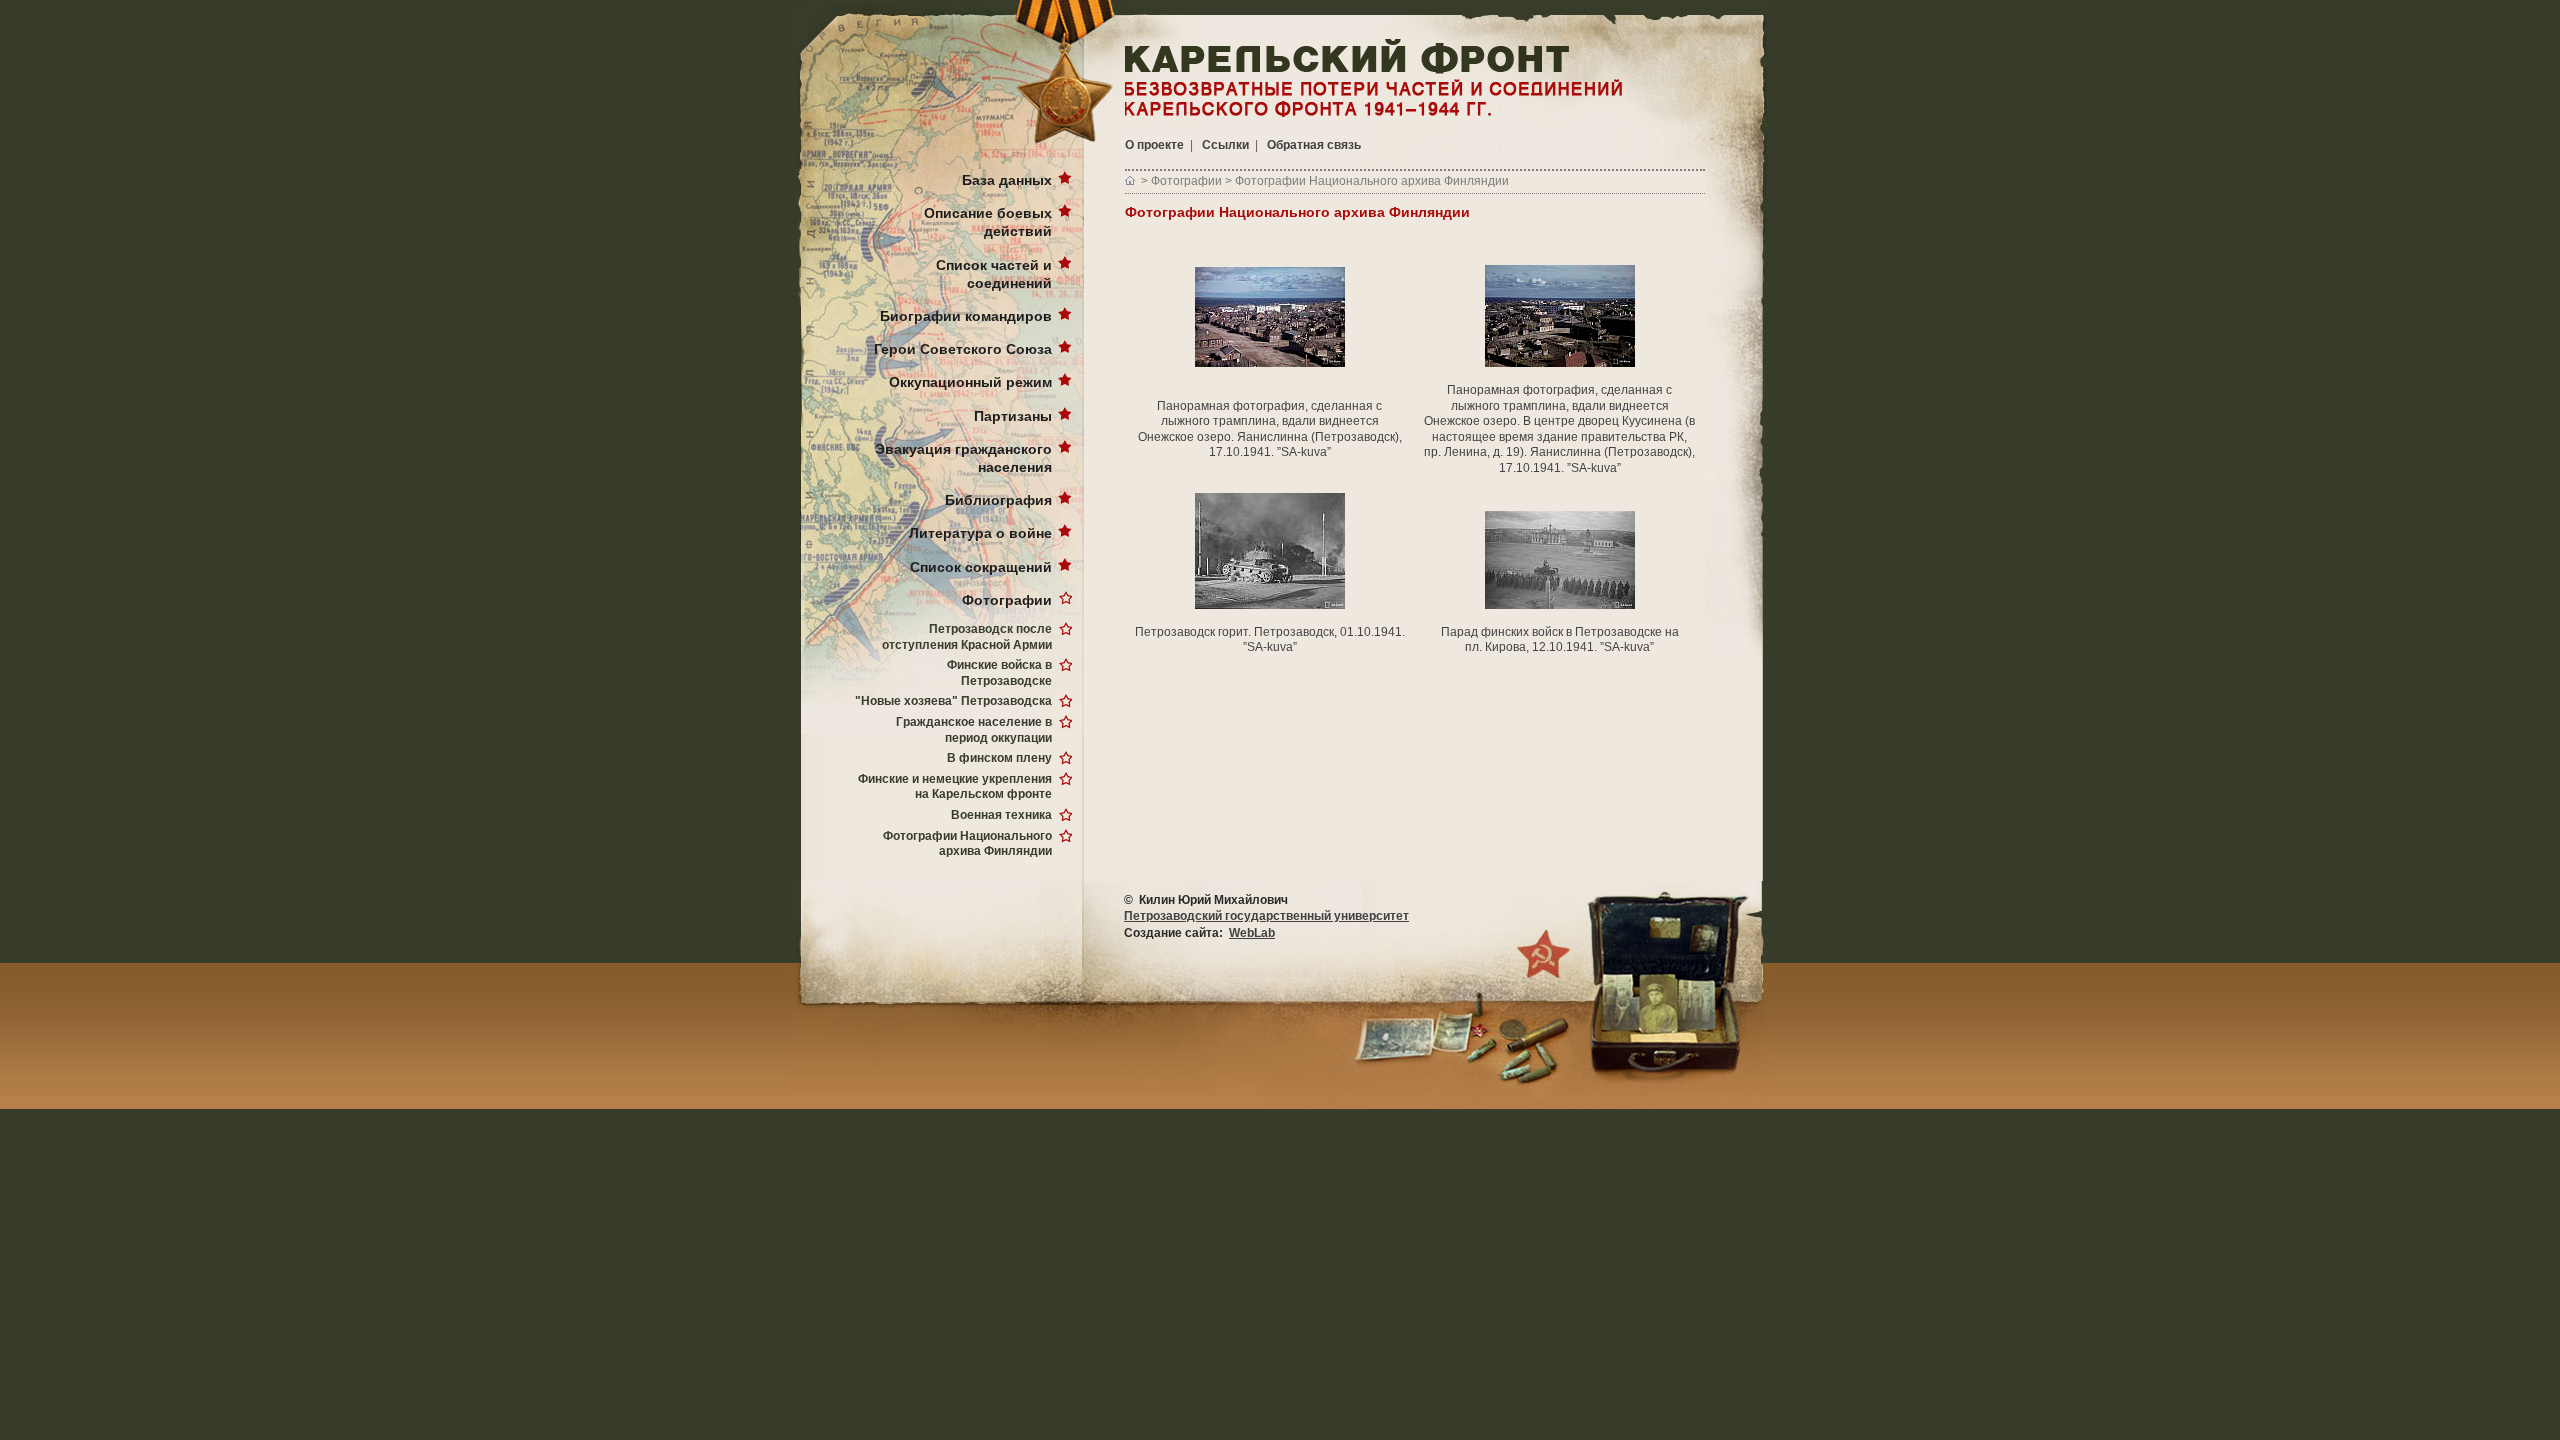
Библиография (998, 500)
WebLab (1252, 933)
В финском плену (999, 758)
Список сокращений (981, 567)
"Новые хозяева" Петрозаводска (953, 701)
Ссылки (1225, 145)
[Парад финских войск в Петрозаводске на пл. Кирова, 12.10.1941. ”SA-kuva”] (1560, 559)
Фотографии (1007, 600)
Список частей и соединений (994, 274)
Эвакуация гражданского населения (963, 458)
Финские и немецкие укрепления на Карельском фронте (955, 787)
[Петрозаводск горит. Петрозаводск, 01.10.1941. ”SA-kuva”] (1270, 550)
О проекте (1154, 145)
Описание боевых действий (988, 222)
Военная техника (1001, 815)
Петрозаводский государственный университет (1266, 916)
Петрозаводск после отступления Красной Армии (967, 637)
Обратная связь (1314, 145)
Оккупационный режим (970, 382)
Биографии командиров (966, 316)
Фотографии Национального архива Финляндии (967, 844)
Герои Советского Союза (963, 349)
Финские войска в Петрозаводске (999, 673)
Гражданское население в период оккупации (974, 730)
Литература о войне (980, 533)
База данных (1007, 180)
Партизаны (1013, 416)
